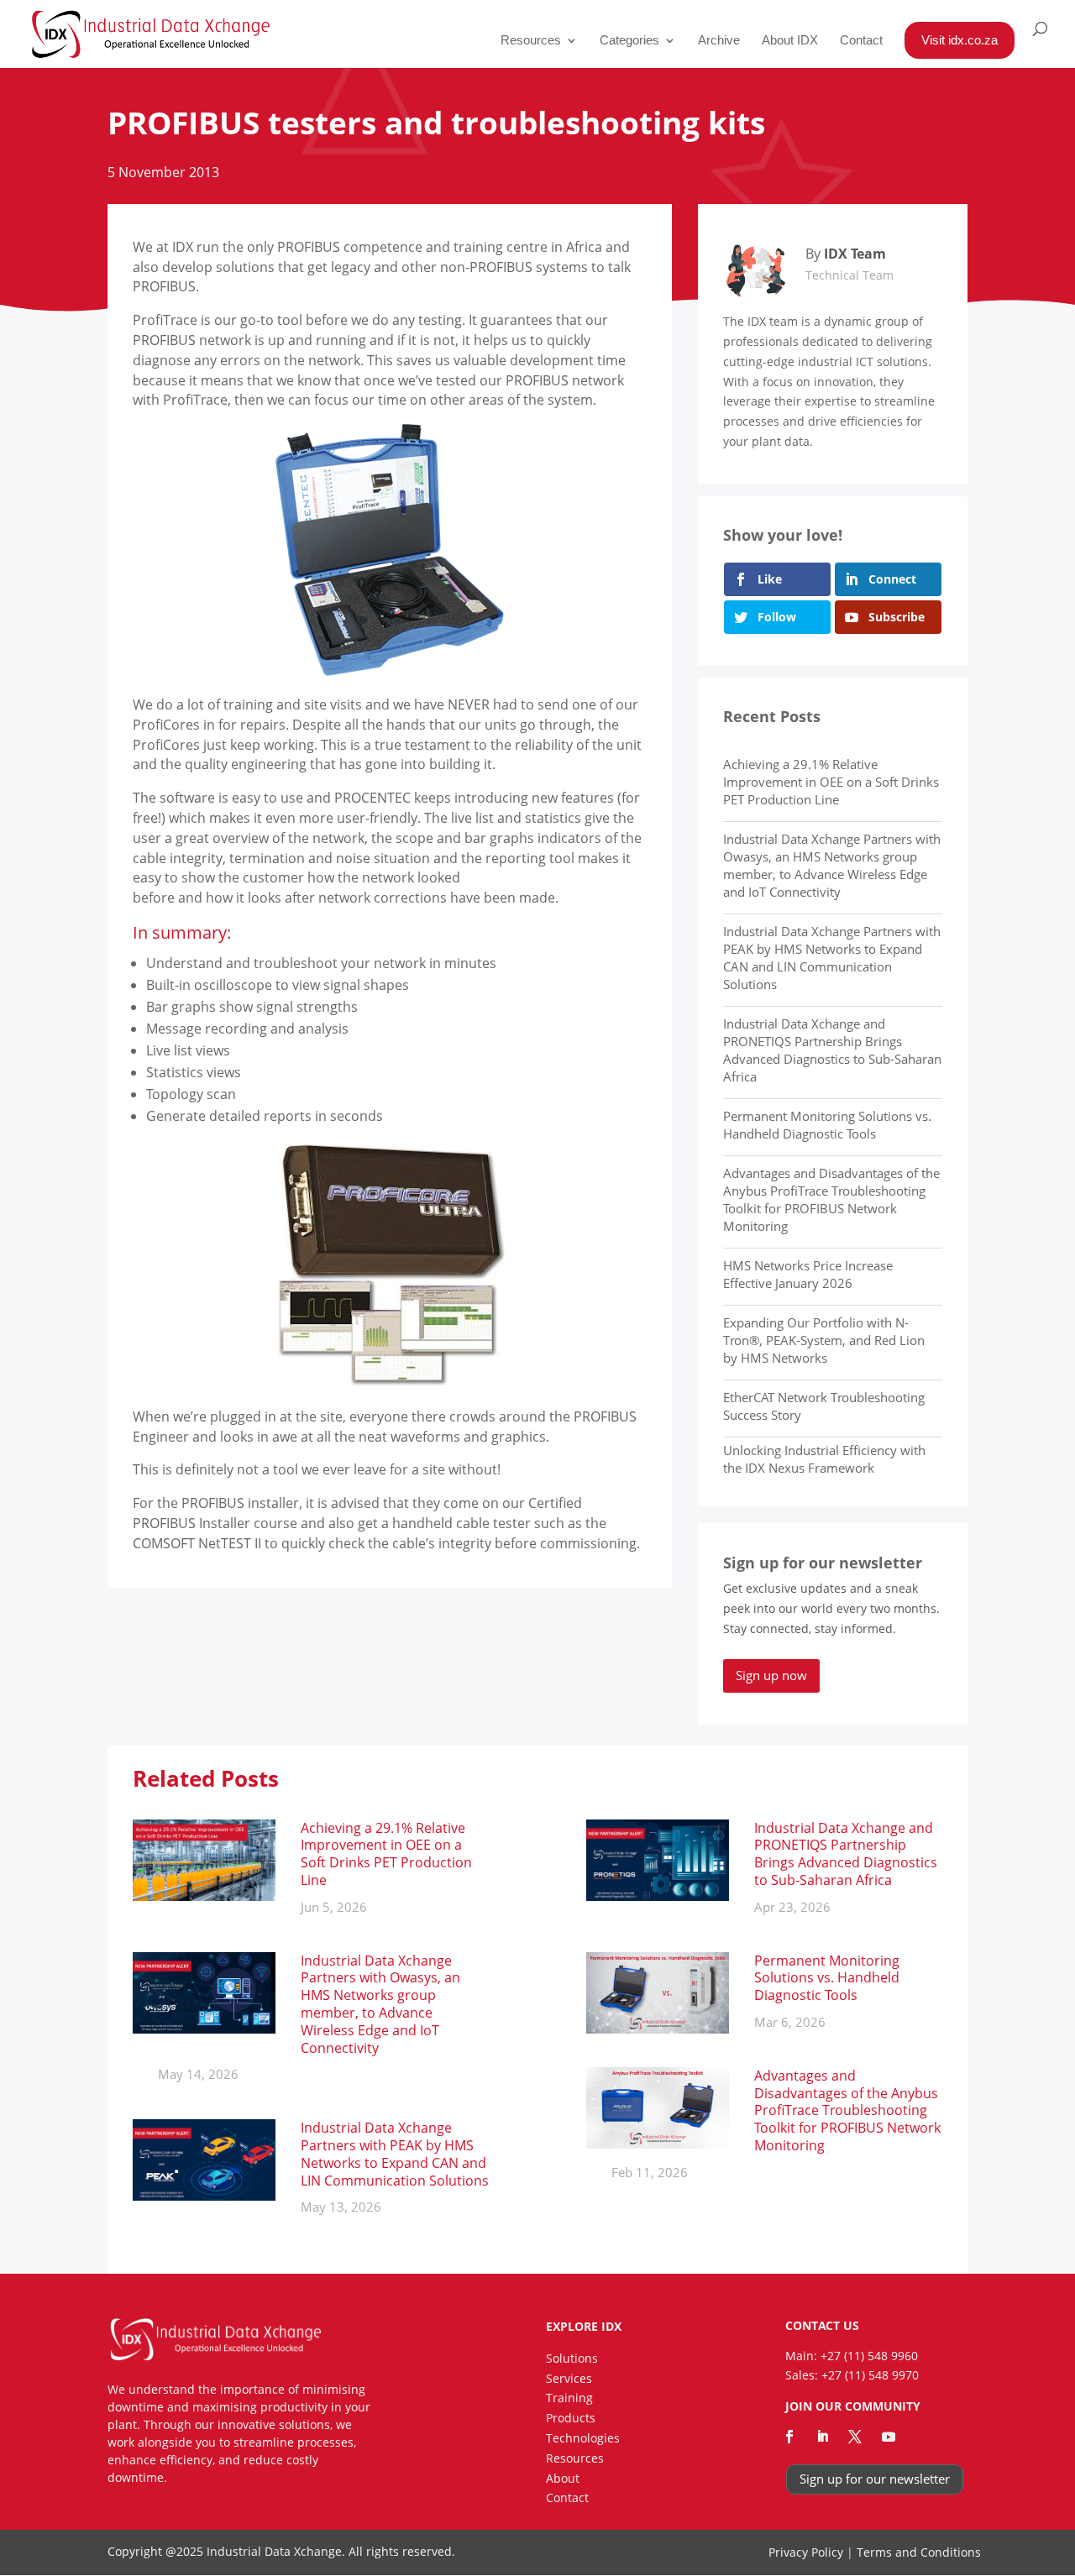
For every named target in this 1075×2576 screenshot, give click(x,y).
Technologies (583, 2438)
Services (569, 2378)
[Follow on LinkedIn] (822, 2437)
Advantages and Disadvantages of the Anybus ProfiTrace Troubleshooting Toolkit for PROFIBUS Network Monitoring (831, 1199)
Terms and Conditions (919, 2552)
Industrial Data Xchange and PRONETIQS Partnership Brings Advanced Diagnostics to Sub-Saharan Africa (832, 1050)
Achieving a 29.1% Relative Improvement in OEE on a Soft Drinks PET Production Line (831, 782)
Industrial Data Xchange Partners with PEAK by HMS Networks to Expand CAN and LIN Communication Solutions (832, 958)
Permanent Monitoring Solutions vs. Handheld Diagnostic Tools (827, 1125)
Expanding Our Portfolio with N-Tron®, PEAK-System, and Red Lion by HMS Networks (824, 1340)
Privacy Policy (806, 2552)
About (563, 2478)
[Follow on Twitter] (855, 2437)
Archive (719, 41)
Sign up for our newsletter (875, 2479)
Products (571, 2418)
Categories (629, 41)
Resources (531, 41)
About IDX (790, 41)
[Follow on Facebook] (789, 2437)
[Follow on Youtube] (889, 2437)
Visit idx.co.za (960, 40)
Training (569, 2398)
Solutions (572, 2358)
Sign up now (771, 1675)
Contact (861, 41)
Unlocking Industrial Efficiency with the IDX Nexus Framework (824, 1459)
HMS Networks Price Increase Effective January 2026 (808, 1274)
